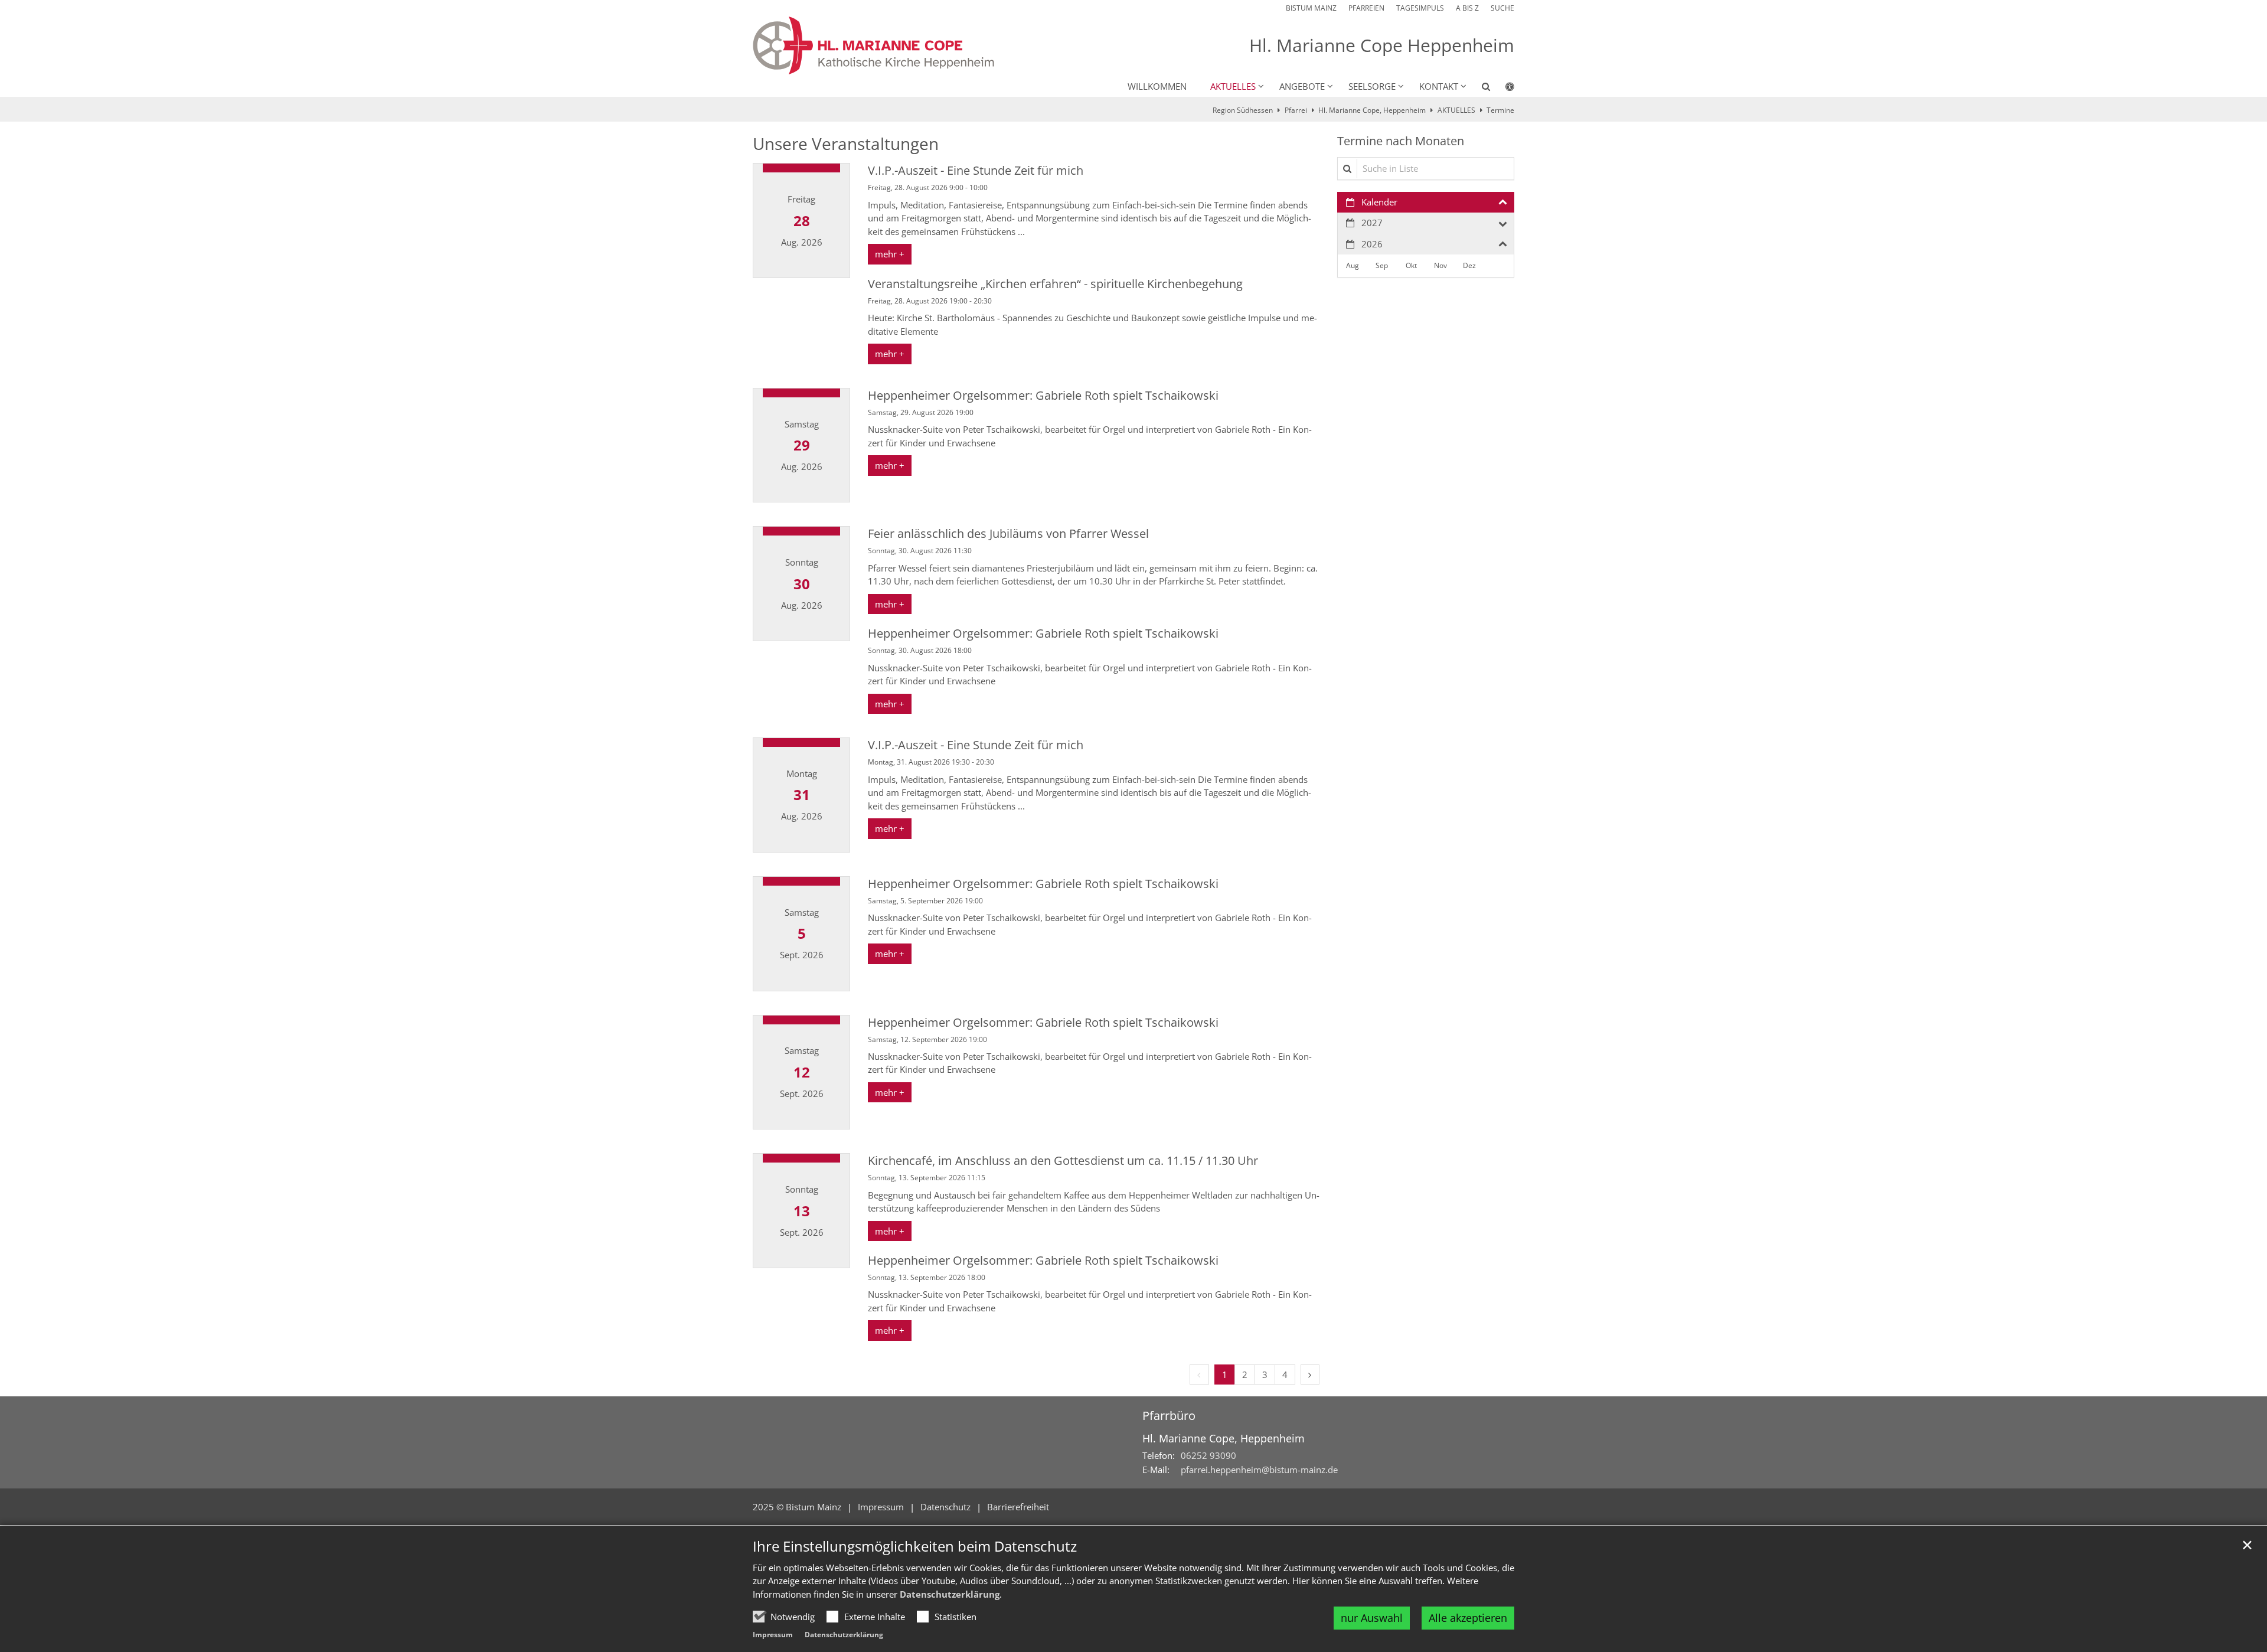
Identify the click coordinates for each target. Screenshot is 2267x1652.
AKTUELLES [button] (1233, 86)
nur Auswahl (1372, 1618)
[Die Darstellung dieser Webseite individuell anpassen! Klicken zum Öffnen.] (1502, 89)
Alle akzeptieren (1468, 1618)
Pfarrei (1296, 110)
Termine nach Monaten (1401, 141)
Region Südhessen (1243, 110)
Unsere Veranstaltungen (846, 144)
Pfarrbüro (1169, 1416)
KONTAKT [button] (1439, 86)
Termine (1500, 110)
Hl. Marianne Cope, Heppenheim (1372, 110)
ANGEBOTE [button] (1302, 86)
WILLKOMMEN (1157, 86)
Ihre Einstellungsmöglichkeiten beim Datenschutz (915, 1546)
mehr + (890, 254)
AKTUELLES (1456, 110)
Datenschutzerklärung (950, 1594)
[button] (1478, 89)
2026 (1372, 244)
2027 (1372, 223)
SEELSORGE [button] (1372, 86)
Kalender (1379, 202)
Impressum (773, 1635)
